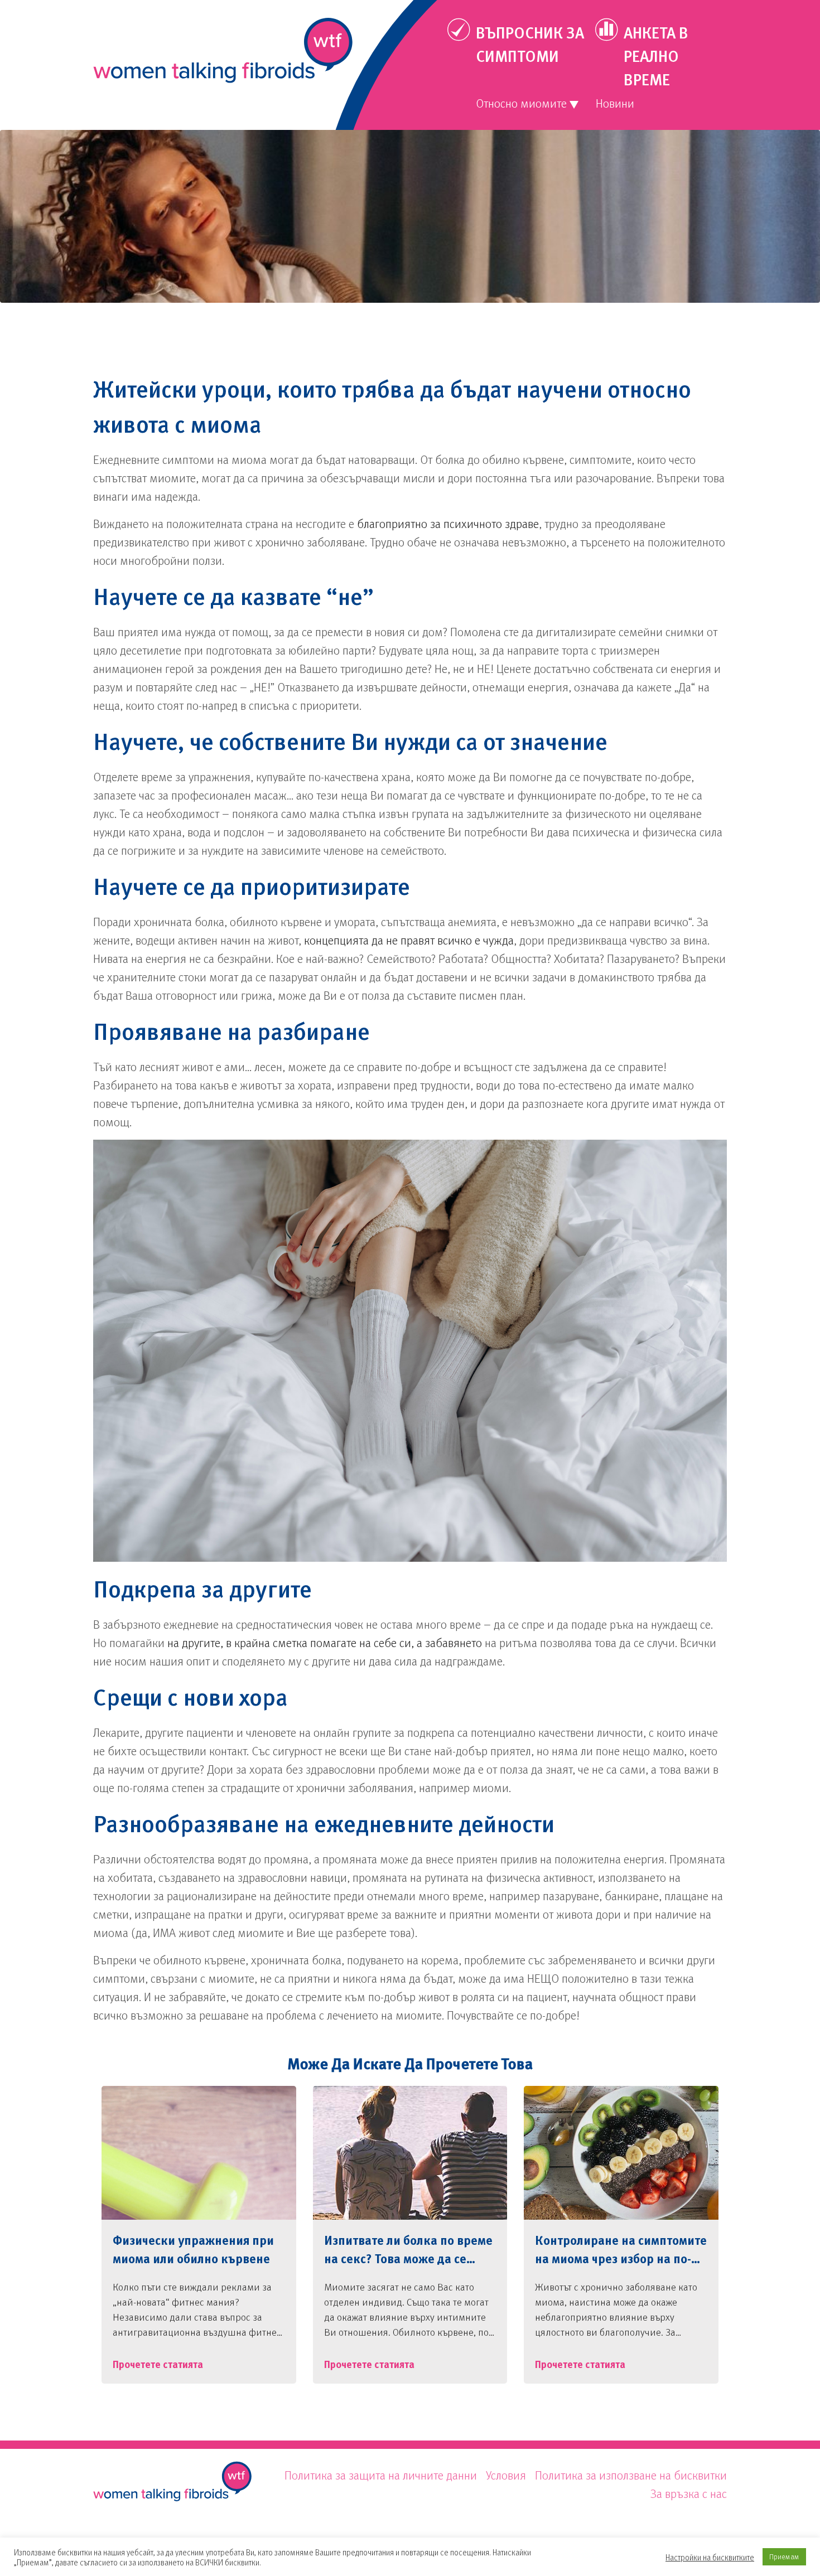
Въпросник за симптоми (530, 44)
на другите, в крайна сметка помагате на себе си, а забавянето (325, 1642)
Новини (615, 103)
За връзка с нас (689, 2493)
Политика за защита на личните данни (381, 2475)
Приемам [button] (784, 2556)
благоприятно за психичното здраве (448, 523)
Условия (506, 2475)
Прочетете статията (158, 2364)
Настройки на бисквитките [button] (710, 2557)
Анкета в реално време (656, 56)
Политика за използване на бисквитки (631, 2475)
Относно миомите (521, 103)
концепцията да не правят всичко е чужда (409, 940)
